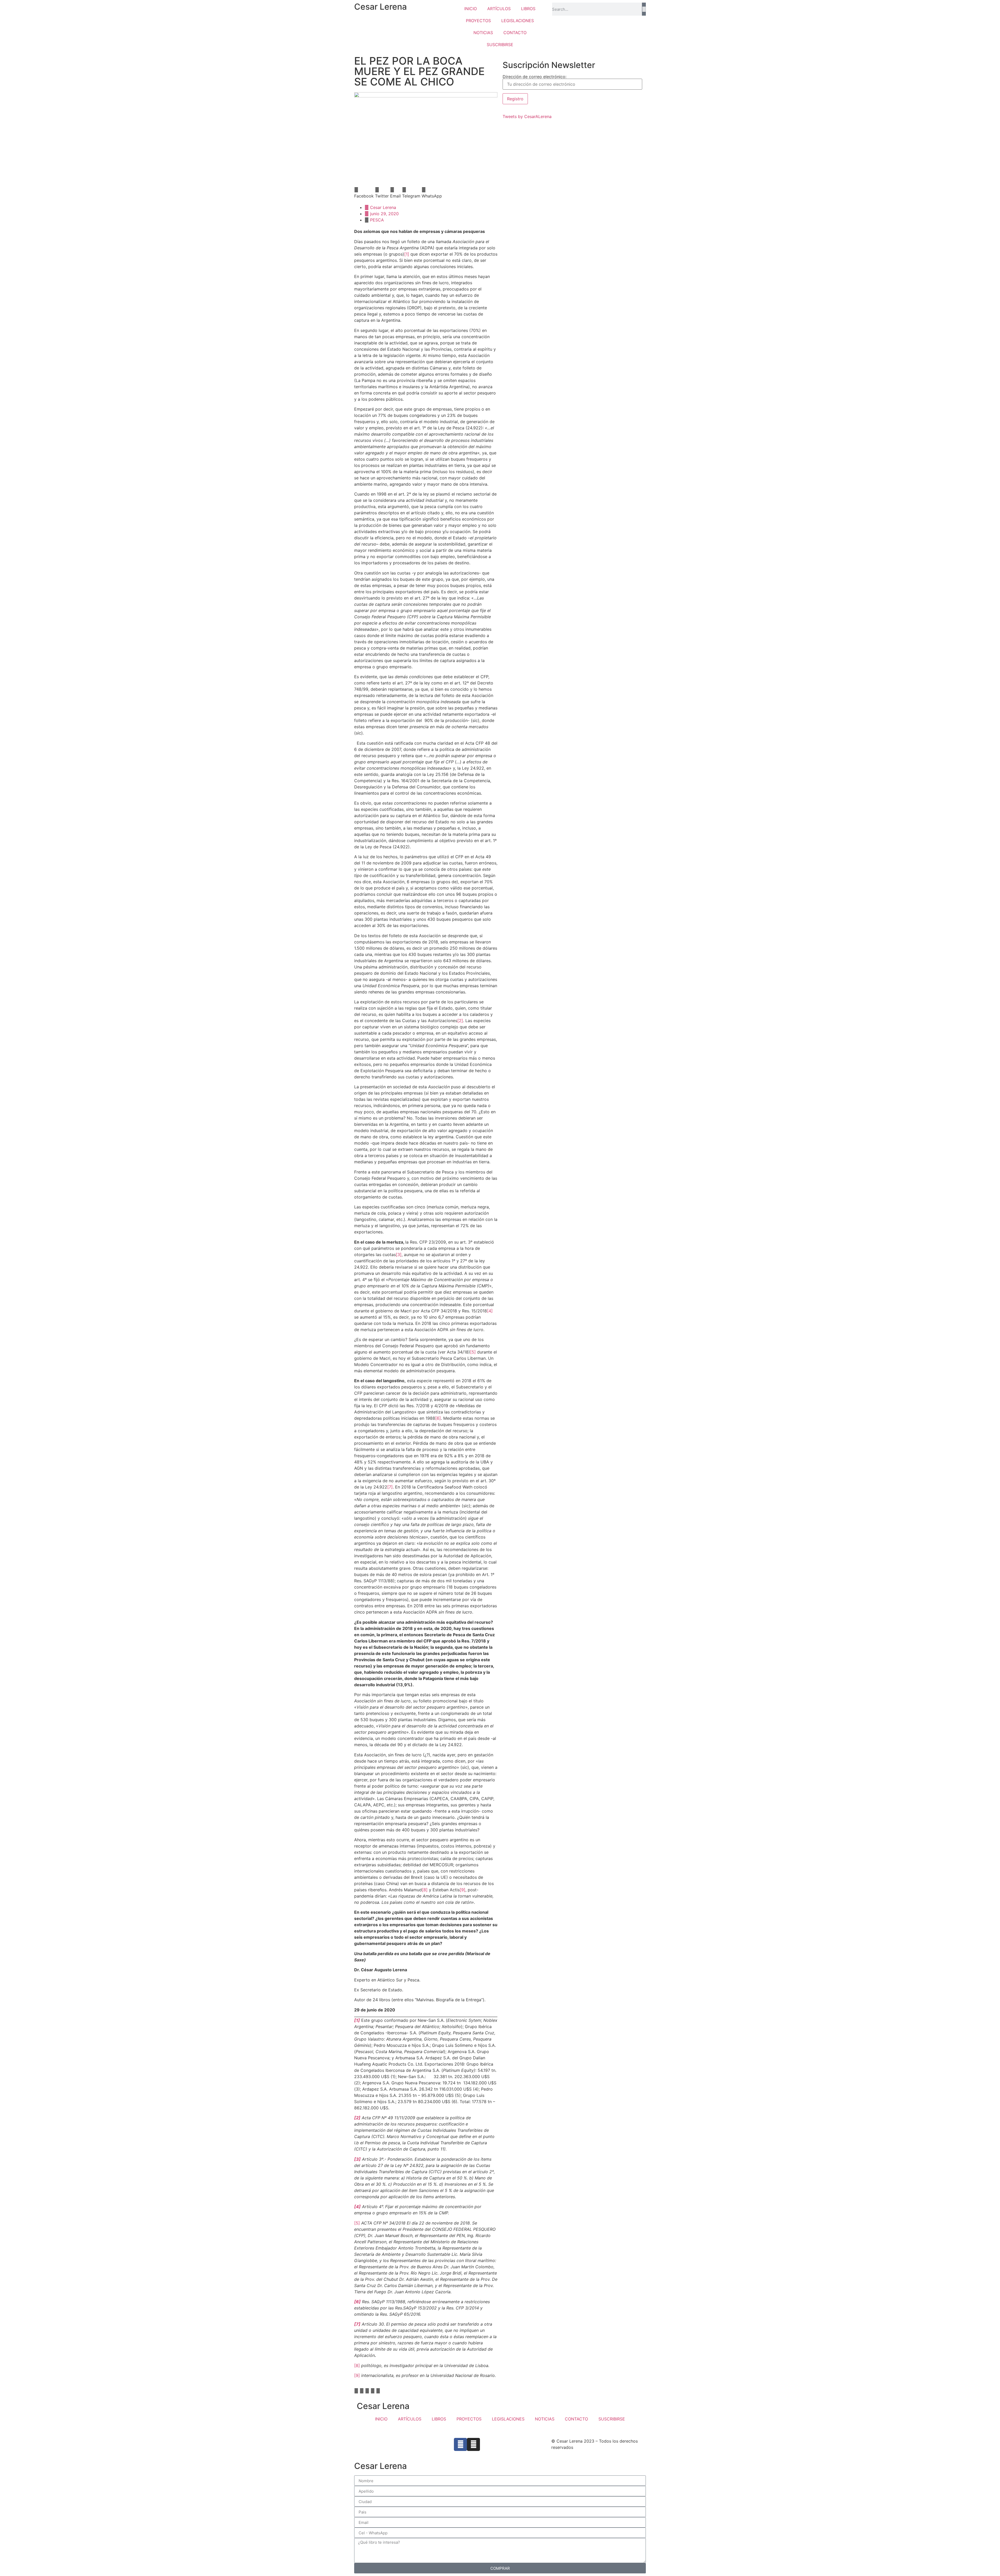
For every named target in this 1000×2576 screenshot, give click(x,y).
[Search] (644, 9)
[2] (460, 1021)
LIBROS (528, 9)
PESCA (377, 220)
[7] (390, 1487)
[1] (407, 254)
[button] (364, 193)
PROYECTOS (478, 21)
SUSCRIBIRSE (500, 45)
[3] (399, 1255)
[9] (463, 1890)
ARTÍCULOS (499, 9)
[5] (473, 1352)
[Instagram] (473, 2444)
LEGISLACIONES (518, 21)
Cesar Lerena (380, 7)
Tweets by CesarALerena (527, 116)
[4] (490, 1311)
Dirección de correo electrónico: (535, 77)
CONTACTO (515, 33)
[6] (438, 1418)
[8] (425, 1890)
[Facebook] (460, 2444)
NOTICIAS (483, 33)
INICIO (471, 9)
